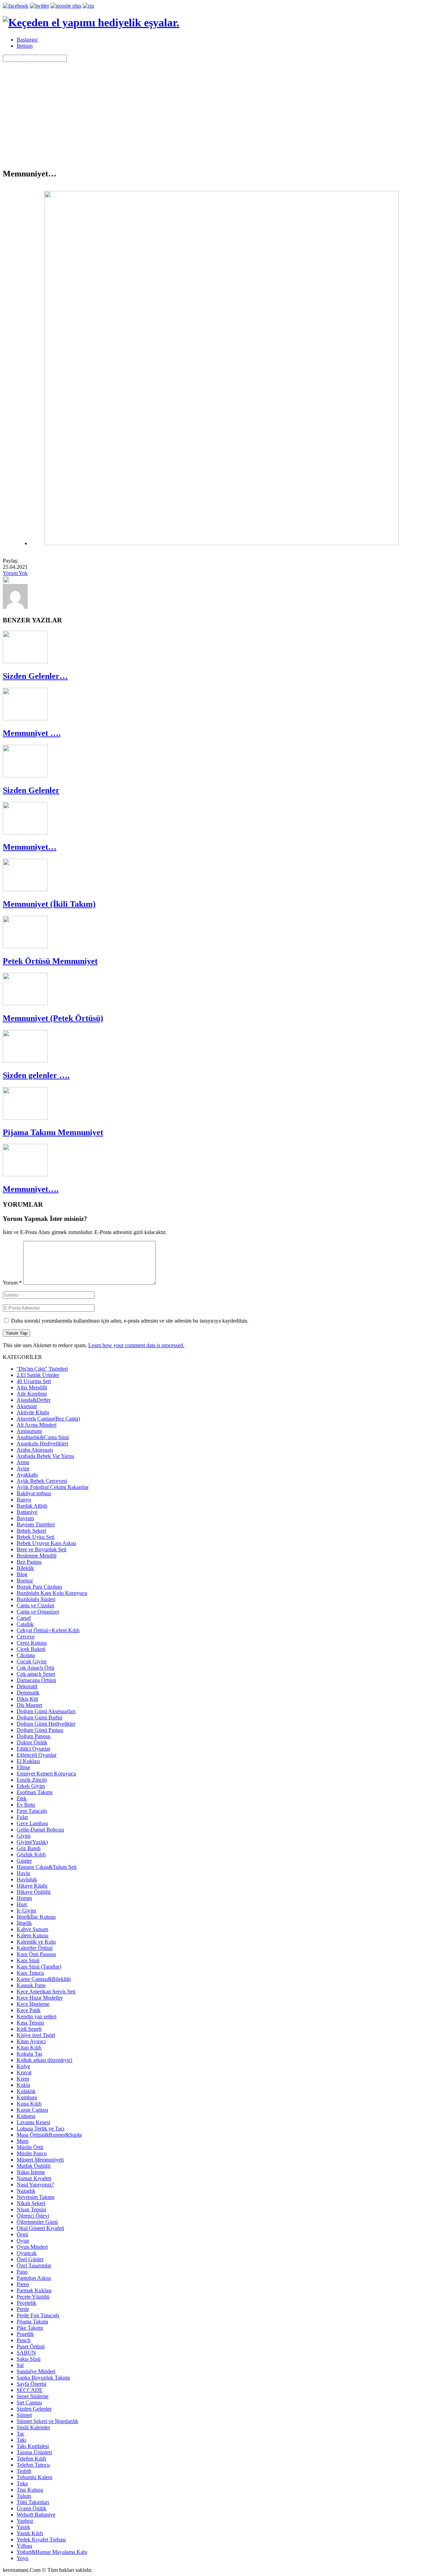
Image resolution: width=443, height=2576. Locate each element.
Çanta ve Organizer (38, 1612)
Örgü (22, 2234)
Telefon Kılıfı (31, 2459)
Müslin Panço (32, 2153)
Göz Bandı (29, 1848)
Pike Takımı (30, 2328)
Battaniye (27, 1512)
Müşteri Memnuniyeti (40, 2160)
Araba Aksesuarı (35, 1450)
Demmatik (28, 1693)
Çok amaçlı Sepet (36, 1674)
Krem (23, 2079)
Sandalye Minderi (36, 2371)
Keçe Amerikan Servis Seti (46, 1992)
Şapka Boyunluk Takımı (43, 2378)
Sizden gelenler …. (36, 1075)
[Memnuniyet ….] (25, 718)
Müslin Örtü (30, 2147)
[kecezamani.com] (15, 607)
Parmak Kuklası (34, 2290)
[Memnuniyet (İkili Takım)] (25, 889)
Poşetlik (25, 2334)
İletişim (25, 46)
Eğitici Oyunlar (33, 1749)
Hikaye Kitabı (32, 1886)
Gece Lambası (32, 1823)
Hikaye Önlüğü (34, 1892)
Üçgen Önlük (31, 2508)
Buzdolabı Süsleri (36, 1599)
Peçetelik (26, 2303)
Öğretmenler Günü (37, 2222)
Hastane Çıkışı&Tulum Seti (47, 1867)
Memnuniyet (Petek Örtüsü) (53, 1018)
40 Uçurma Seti (34, 1381)
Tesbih (24, 2471)
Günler (24, 1861)
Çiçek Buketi (31, 1649)
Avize (23, 1468)
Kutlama (26, 2116)
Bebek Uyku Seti (35, 1537)
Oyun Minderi (32, 2247)
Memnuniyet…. (31, 1189)
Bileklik (25, 1568)
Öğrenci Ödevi (33, 2216)
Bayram (25, 1518)
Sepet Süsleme (33, 2396)
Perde (23, 2309)
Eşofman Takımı (35, 1792)
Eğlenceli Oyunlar (37, 1755)
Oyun (23, 2241)
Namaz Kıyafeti (34, 2178)
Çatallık (25, 1624)
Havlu (23, 1873)
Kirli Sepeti (29, 2029)
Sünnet (24, 2415)
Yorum (12, 1283)
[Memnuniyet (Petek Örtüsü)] (25, 1003)
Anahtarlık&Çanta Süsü (43, 1437)
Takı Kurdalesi (33, 2446)
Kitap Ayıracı (31, 2041)
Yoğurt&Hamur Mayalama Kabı (52, 2552)
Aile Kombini (32, 1394)
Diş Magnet (29, 1705)
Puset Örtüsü (31, 2346)
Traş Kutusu (30, 2490)
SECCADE (30, 2390)
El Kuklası (28, 1761)
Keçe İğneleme (33, 2004)
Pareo (23, 2284)
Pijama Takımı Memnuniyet (53, 1132)
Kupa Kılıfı (29, 2104)
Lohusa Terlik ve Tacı (40, 2129)
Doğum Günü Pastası (40, 1730)
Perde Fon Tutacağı (38, 2315)
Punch (24, 2340)
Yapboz (25, 2521)
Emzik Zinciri (32, 1780)
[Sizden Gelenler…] (25, 661)
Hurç (22, 1904)
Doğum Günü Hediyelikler (46, 1724)
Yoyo (22, 2558)
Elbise (23, 1767)
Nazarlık (26, 2191)
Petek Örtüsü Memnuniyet (50, 961)
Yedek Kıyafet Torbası (41, 2540)
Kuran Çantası (32, 2110)
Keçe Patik (29, 2010)
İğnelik (24, 1923)
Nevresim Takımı (35, 2197)
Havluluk (27, 1879)
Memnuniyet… (30, 847)
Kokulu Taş (29, 2054)
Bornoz (25, 1581)
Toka (22, 2483)
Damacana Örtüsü (36, 1680)
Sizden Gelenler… (35, 676)
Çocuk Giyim (31, 1661)
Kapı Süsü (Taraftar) (39, 1967)
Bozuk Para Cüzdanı (39, 1587)
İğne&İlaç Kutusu (36, 1917)
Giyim (24, 1836)
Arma (23, 1462)
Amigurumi (29, 1431)
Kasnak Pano (31, 1985)
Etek (22, 1798)
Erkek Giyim (31, 1786)
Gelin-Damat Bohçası (40, 1830)
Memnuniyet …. (32, 733)
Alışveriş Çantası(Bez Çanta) (48, 1419)
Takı (21, 2440)
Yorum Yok (15, 573)
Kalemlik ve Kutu (36, 1942)
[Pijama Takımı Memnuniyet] (25, 1118)
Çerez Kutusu (32, 1643)
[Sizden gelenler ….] (25, 1061)
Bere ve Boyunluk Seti (42, 1549)
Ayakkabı (27, 1475)
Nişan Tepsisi (31, 2209)
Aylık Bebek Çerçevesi (42, 1481)
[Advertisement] (221, 114)
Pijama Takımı (32, 2322)
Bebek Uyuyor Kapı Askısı (46, 1543)
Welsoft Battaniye (36, 2515)
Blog (22, 1574)
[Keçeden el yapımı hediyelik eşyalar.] (91, 22)
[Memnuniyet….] (25, 1174)
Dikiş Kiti (27, 1699)
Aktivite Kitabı (33, 1412)
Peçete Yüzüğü (33, 2297)
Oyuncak (27, 2253)
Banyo (24, 1500)
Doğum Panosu (34, 1736)
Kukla (23, 2085)
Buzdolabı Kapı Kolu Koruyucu (52, 1593)
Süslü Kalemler (33, 2427)
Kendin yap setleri (37, 2016)
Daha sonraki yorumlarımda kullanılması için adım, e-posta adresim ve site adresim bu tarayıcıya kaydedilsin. (130, 1321)
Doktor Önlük (32, 1742)
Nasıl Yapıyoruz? (35, 2185)
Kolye (23, 2066)
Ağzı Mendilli (32, 1387)
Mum (22, 2141)
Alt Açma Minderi (37, 1425)
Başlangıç (27, 40)
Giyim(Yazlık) (32, 1842)
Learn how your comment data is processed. (136, 1345)
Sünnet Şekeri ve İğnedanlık (47, 2421)
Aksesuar (27, 1406)
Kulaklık (26, 2091)
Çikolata (26, 1655)
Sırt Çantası (29, 2403)
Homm (24, 1898)
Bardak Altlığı (32, 1506)
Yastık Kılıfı (30, 2533)
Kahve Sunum (32, 1929)
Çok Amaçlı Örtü (35, 1668)
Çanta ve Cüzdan (35, 1605)
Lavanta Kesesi (33, 2122)
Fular (22, 1817)
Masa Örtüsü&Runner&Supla (49, 2135)
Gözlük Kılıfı (31, 1855)
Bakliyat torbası (34, 1493)
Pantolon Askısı (34, 2278)
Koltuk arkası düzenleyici (44, 2060)
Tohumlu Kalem (34, 2477)
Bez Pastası (29, 1562)
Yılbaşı (24, 2546)
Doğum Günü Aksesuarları (46, 1711)
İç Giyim (26, 1911)
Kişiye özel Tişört (36, 2035)
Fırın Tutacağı (32, 1811)
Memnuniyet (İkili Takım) (49, 904)
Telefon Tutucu (33, 2465)
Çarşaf (24, 1618)
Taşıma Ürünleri (34, 2452)
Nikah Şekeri (31, 2203)
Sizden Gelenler (31, 790)
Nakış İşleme (31, 2172)
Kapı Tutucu (30, 1973)
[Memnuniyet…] (25, 833)
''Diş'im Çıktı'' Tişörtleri (42, 1369)
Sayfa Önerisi (31, 2384)
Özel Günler (30, 2259)
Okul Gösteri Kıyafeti (40, 2228)
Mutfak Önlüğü (34, 2166)
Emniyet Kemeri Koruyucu (46, 1774)
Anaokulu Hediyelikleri (42, 1444)
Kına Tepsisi (30, 2023)
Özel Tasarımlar (34, 2266)
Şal (20, 2365)
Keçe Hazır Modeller (40, 1998)
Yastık (23, 2527)
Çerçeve (26, 1637)
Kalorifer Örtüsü (35, 1948)
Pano (22, 2272)
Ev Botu (26, 1805)
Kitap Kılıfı (29, 2048)
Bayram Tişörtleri (36, 1524)
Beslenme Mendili (37, 1556)
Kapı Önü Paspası (36, 1954)
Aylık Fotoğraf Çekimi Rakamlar (53, 1487)
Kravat (24, 2072)
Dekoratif (27, 1686)
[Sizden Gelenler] (25, 775)
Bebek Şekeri (31, 1531)
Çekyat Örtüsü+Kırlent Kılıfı (48, 1630)
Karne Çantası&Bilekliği (44, 1979)
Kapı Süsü (28, 1960)
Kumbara (27, 2097)
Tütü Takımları (33, 2502)
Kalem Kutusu (33, 1935)
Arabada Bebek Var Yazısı (45, 1456)
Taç (21, 2434)
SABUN (26, 2353)
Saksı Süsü (29, 2359)
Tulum (24, 2496)
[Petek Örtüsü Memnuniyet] (25, 946)
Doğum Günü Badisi (39, 1718)
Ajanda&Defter (34, 1400)
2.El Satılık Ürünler (38, 1375)
